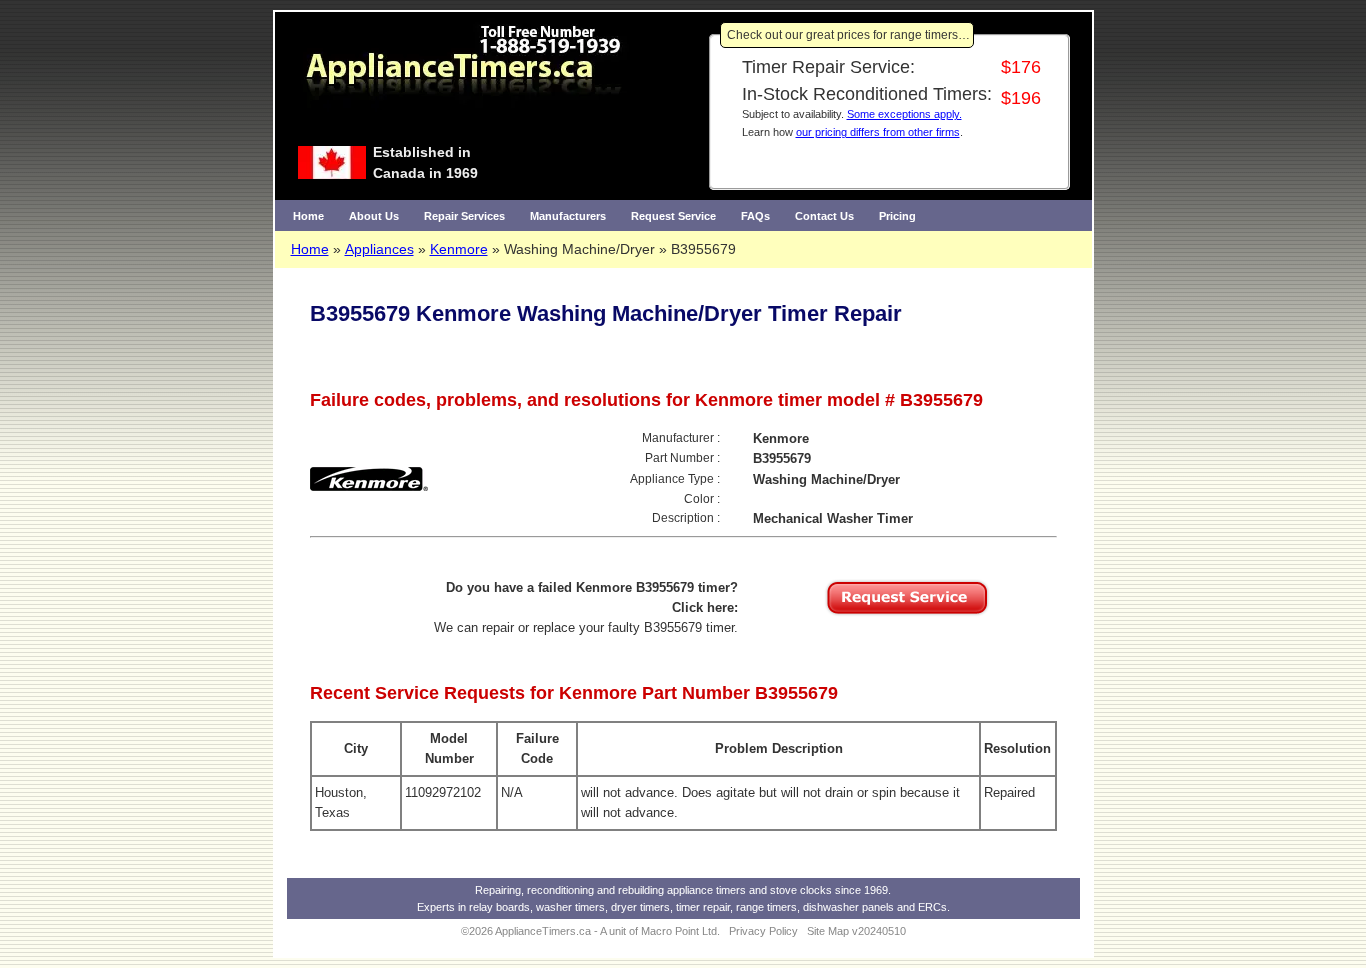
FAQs (755, 216)
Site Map (828, 931)
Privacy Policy (763, 931)
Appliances (379, 249)
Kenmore (459, 249)
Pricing (897, 216)
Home (308, 216)
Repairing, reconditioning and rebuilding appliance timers (610, 890)
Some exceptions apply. (904, 114)
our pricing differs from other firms (878, 132)
